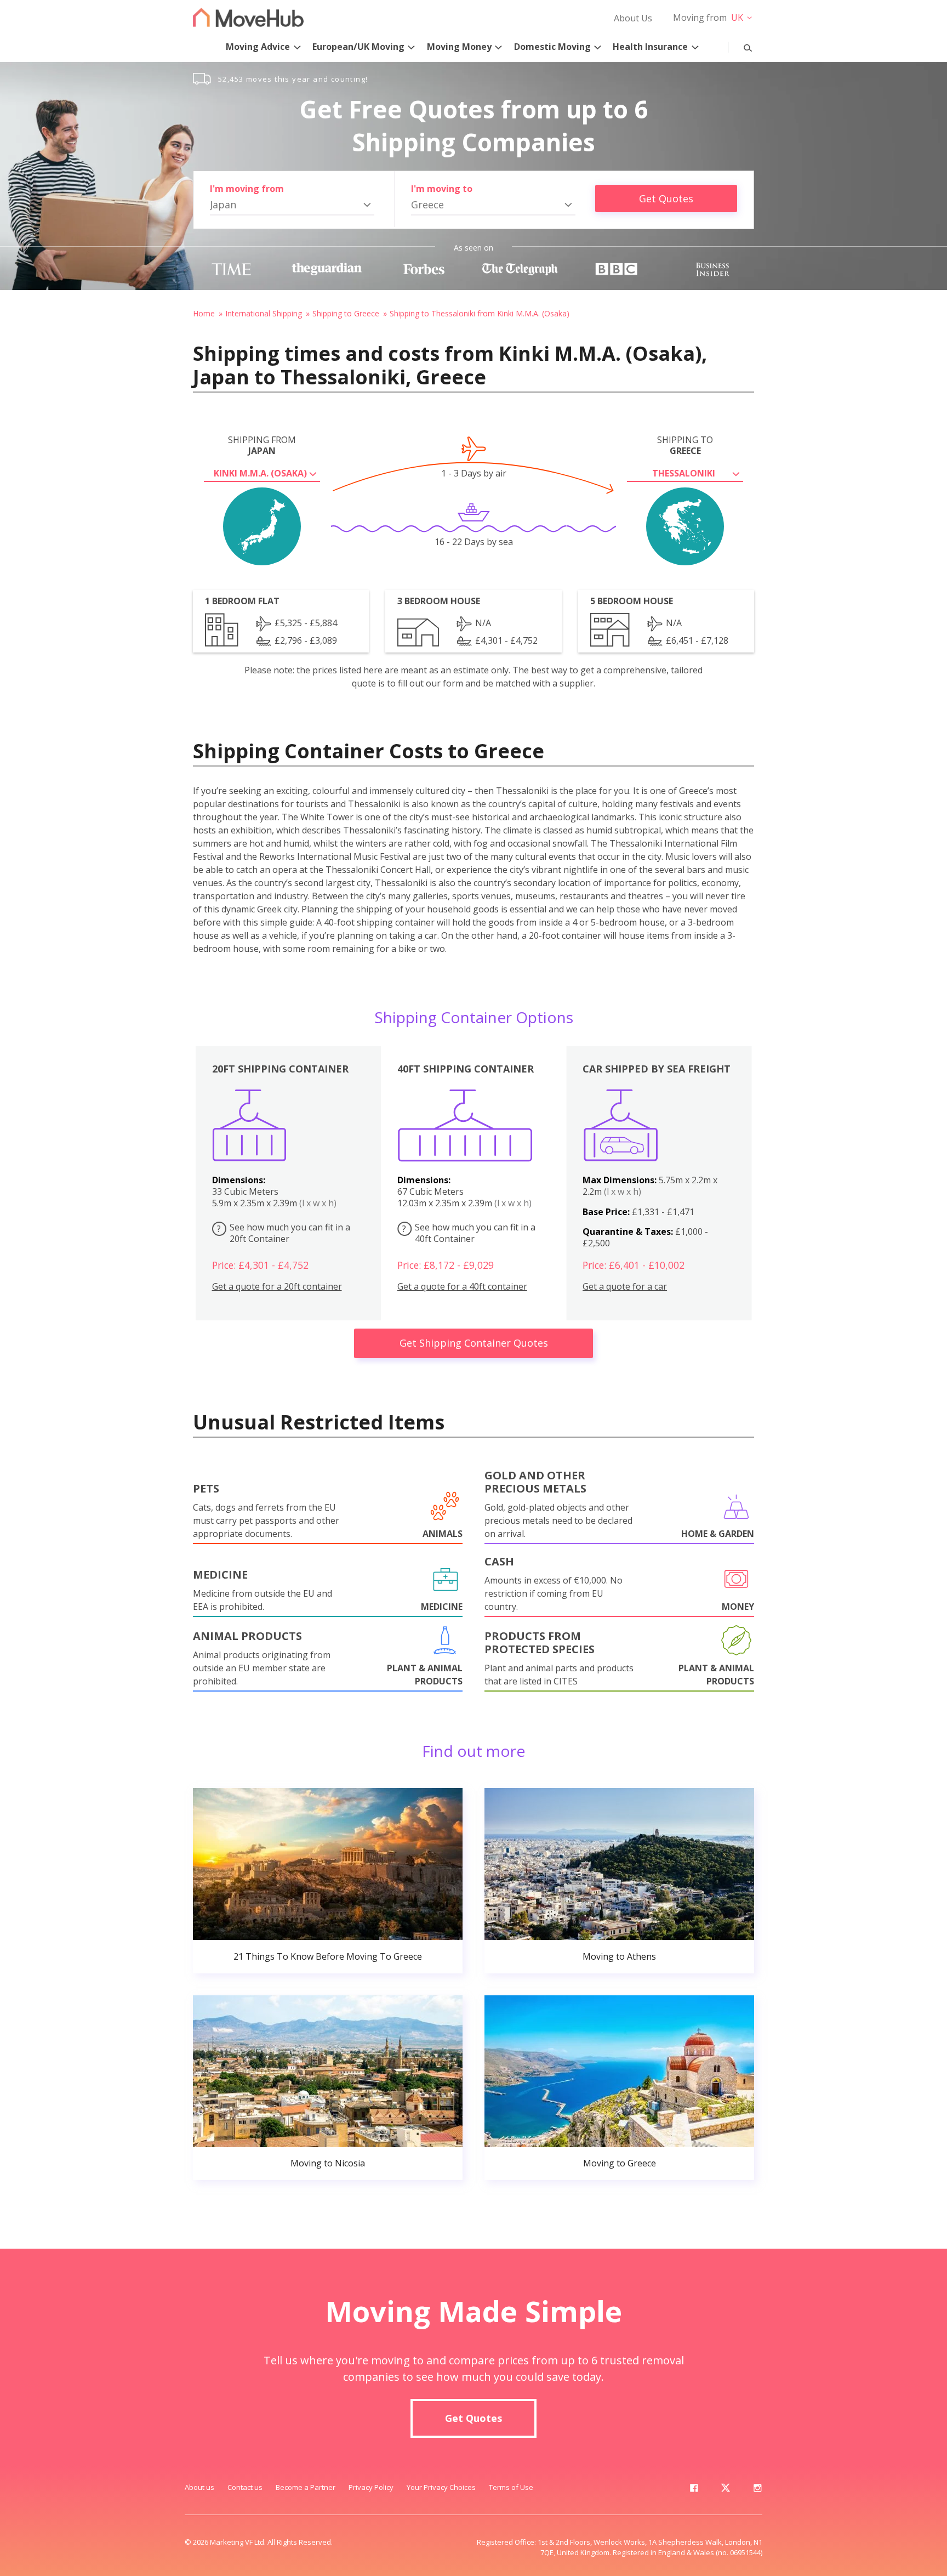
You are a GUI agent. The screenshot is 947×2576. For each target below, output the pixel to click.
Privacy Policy (371, 2487)
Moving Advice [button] (258, 47)
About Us (633, 18)
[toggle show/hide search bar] (739, 46)
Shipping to (685, 445)
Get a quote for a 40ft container (462, 1287)
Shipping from (262, 445)
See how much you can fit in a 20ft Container (284, 1233)
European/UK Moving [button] (358, 47)
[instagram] (757, 2490)
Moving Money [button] (459, 47)
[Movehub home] (248, 17)
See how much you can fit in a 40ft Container (469, 1233)
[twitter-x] (726, 2490)
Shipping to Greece (346, 313)
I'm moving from (247, 189)
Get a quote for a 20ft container (277, 1287)
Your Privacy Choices (441, 2487)
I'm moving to (442, 189)
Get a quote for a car (625, 1287)
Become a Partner (306, 2487)
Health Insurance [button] (650, 47)
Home (204, 313)
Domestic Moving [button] (552, 47)
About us (199, 2487)
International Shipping (264, 313)
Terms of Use (511, 2487)
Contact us (245, 2487)
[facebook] (694, 2490)
